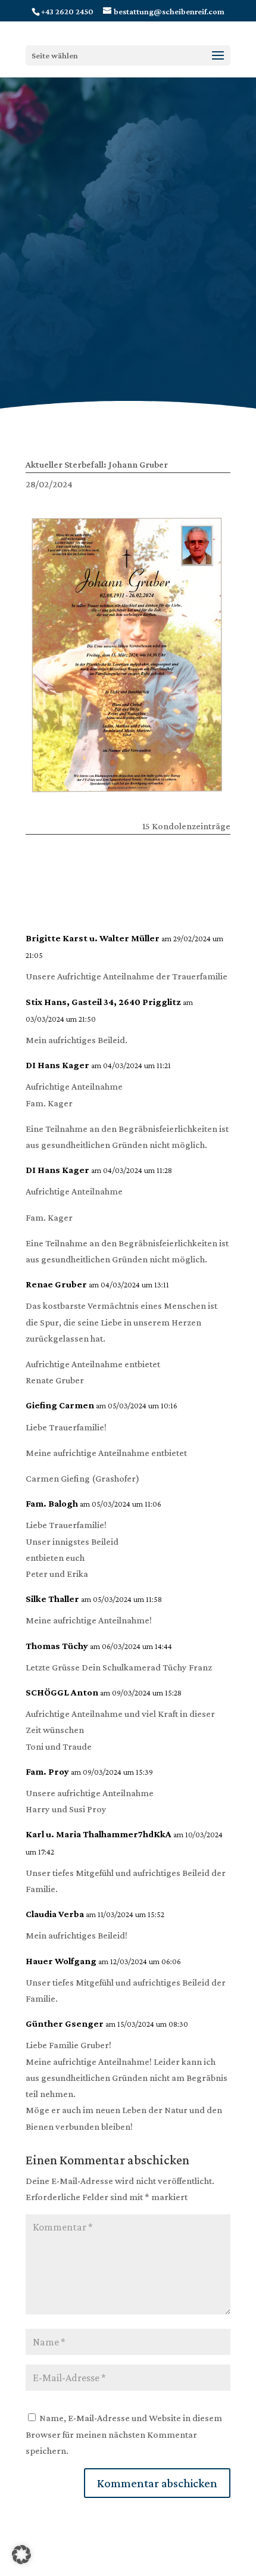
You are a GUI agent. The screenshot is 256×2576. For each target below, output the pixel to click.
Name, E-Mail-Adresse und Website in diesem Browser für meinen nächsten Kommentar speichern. (124, 2434)
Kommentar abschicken (157, 2483)
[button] (21, 2555)
